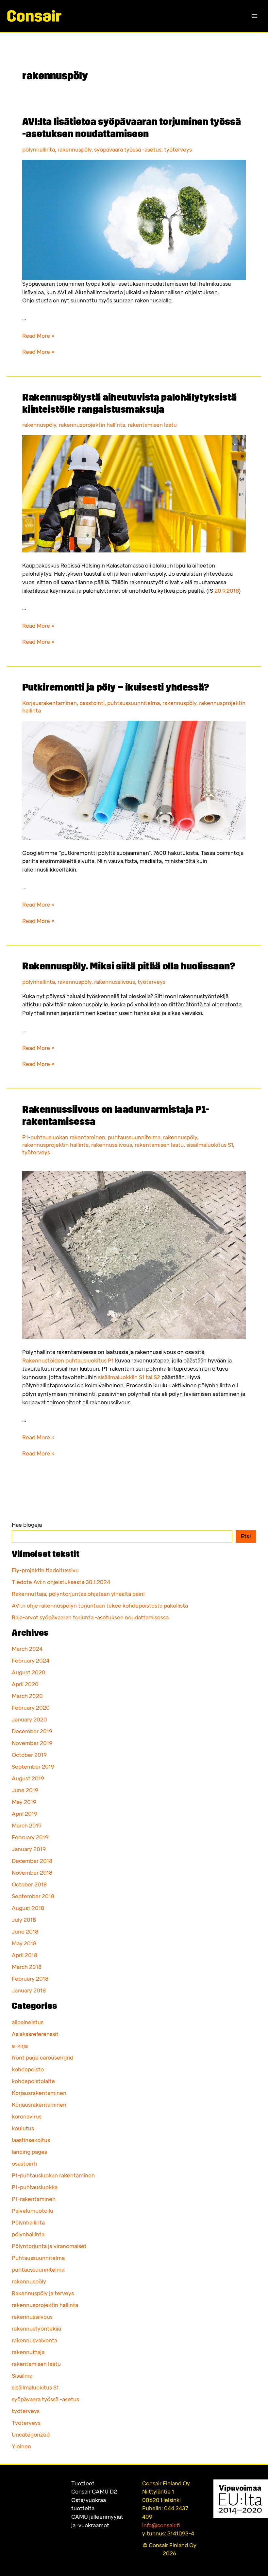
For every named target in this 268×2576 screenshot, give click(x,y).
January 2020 (29, 1720)
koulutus (23, 2128)
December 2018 (32, 1861)
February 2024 (31, 1661)
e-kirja (20, 2046)
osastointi (92, 703)
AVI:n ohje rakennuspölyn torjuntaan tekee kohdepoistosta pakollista (100, 1606)
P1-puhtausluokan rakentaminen (64, 1137)
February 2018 (30, 1979)
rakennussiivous (115, 982)
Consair (94, 2492)
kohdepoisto (28, 2070)
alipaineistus (28, 2022)
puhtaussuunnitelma (134, 703)
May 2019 (24, 1802)
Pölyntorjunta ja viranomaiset (49, 2246)
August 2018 (28, 1908)
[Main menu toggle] (254, 16)
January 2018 (29, 1991)
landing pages (29, 2152)
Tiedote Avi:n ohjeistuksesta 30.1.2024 (61, 1582)
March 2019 (27, 1826)
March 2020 (27, 1696)
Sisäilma (22, 2376)
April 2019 (25, 1814)
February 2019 (30, 1837)
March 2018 (27, 1967)
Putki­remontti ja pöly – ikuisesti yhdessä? (116, 688)
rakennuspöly (75, 150)
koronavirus (27, 2117)
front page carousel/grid (42, 2058)
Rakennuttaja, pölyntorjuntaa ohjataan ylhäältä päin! (78, 1594)
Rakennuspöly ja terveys (43, 2293)
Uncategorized (31, 2435)
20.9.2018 (226, 591)
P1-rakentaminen (34, 2199)
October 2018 (29, 1885)
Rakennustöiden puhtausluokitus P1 (68, 1361)
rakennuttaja (28, 2352)
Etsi (246, 1536)
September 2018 (33, 1896)
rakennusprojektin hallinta (92, 425)
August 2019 (28, 1779)
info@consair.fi (161, 2525)
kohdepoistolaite (33, 2081)
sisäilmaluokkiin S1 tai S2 (129, 1377)
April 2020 (25, 1684)
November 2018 (32, 1873)
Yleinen (21, 2447)
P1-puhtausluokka (35, 2187)
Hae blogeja (27, 1525)
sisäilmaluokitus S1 (210, 1145)
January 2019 (29, 1849)
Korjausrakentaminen (50, 703)
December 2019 (32, 1731)
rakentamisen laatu (152, 425)
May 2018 (24, 1944)
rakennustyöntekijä (36, 2329)
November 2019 (32, 1743)
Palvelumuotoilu (33, 2211)
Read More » (38, 336)
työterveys (178, 150)
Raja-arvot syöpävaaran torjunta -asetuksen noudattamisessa (90, 1618)
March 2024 (27, 1649)
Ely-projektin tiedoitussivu (45, 1570)
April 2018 (25, 1955)
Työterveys (26, 2423)
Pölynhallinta (28, 2223)
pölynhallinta (39, 150)
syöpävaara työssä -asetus (128, 150)
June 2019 (25, 1790)
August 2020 (29, 1673)
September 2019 (33, 1767)
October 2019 (29, 1755)
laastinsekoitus (31, 2140)
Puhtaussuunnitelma (38, 2258)
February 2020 (31, 1708)
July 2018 (24, 1920)
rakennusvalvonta (34, 2341)
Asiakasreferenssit (35, 2034)
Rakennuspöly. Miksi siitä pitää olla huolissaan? (129, 967)
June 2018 (25, 1932)
